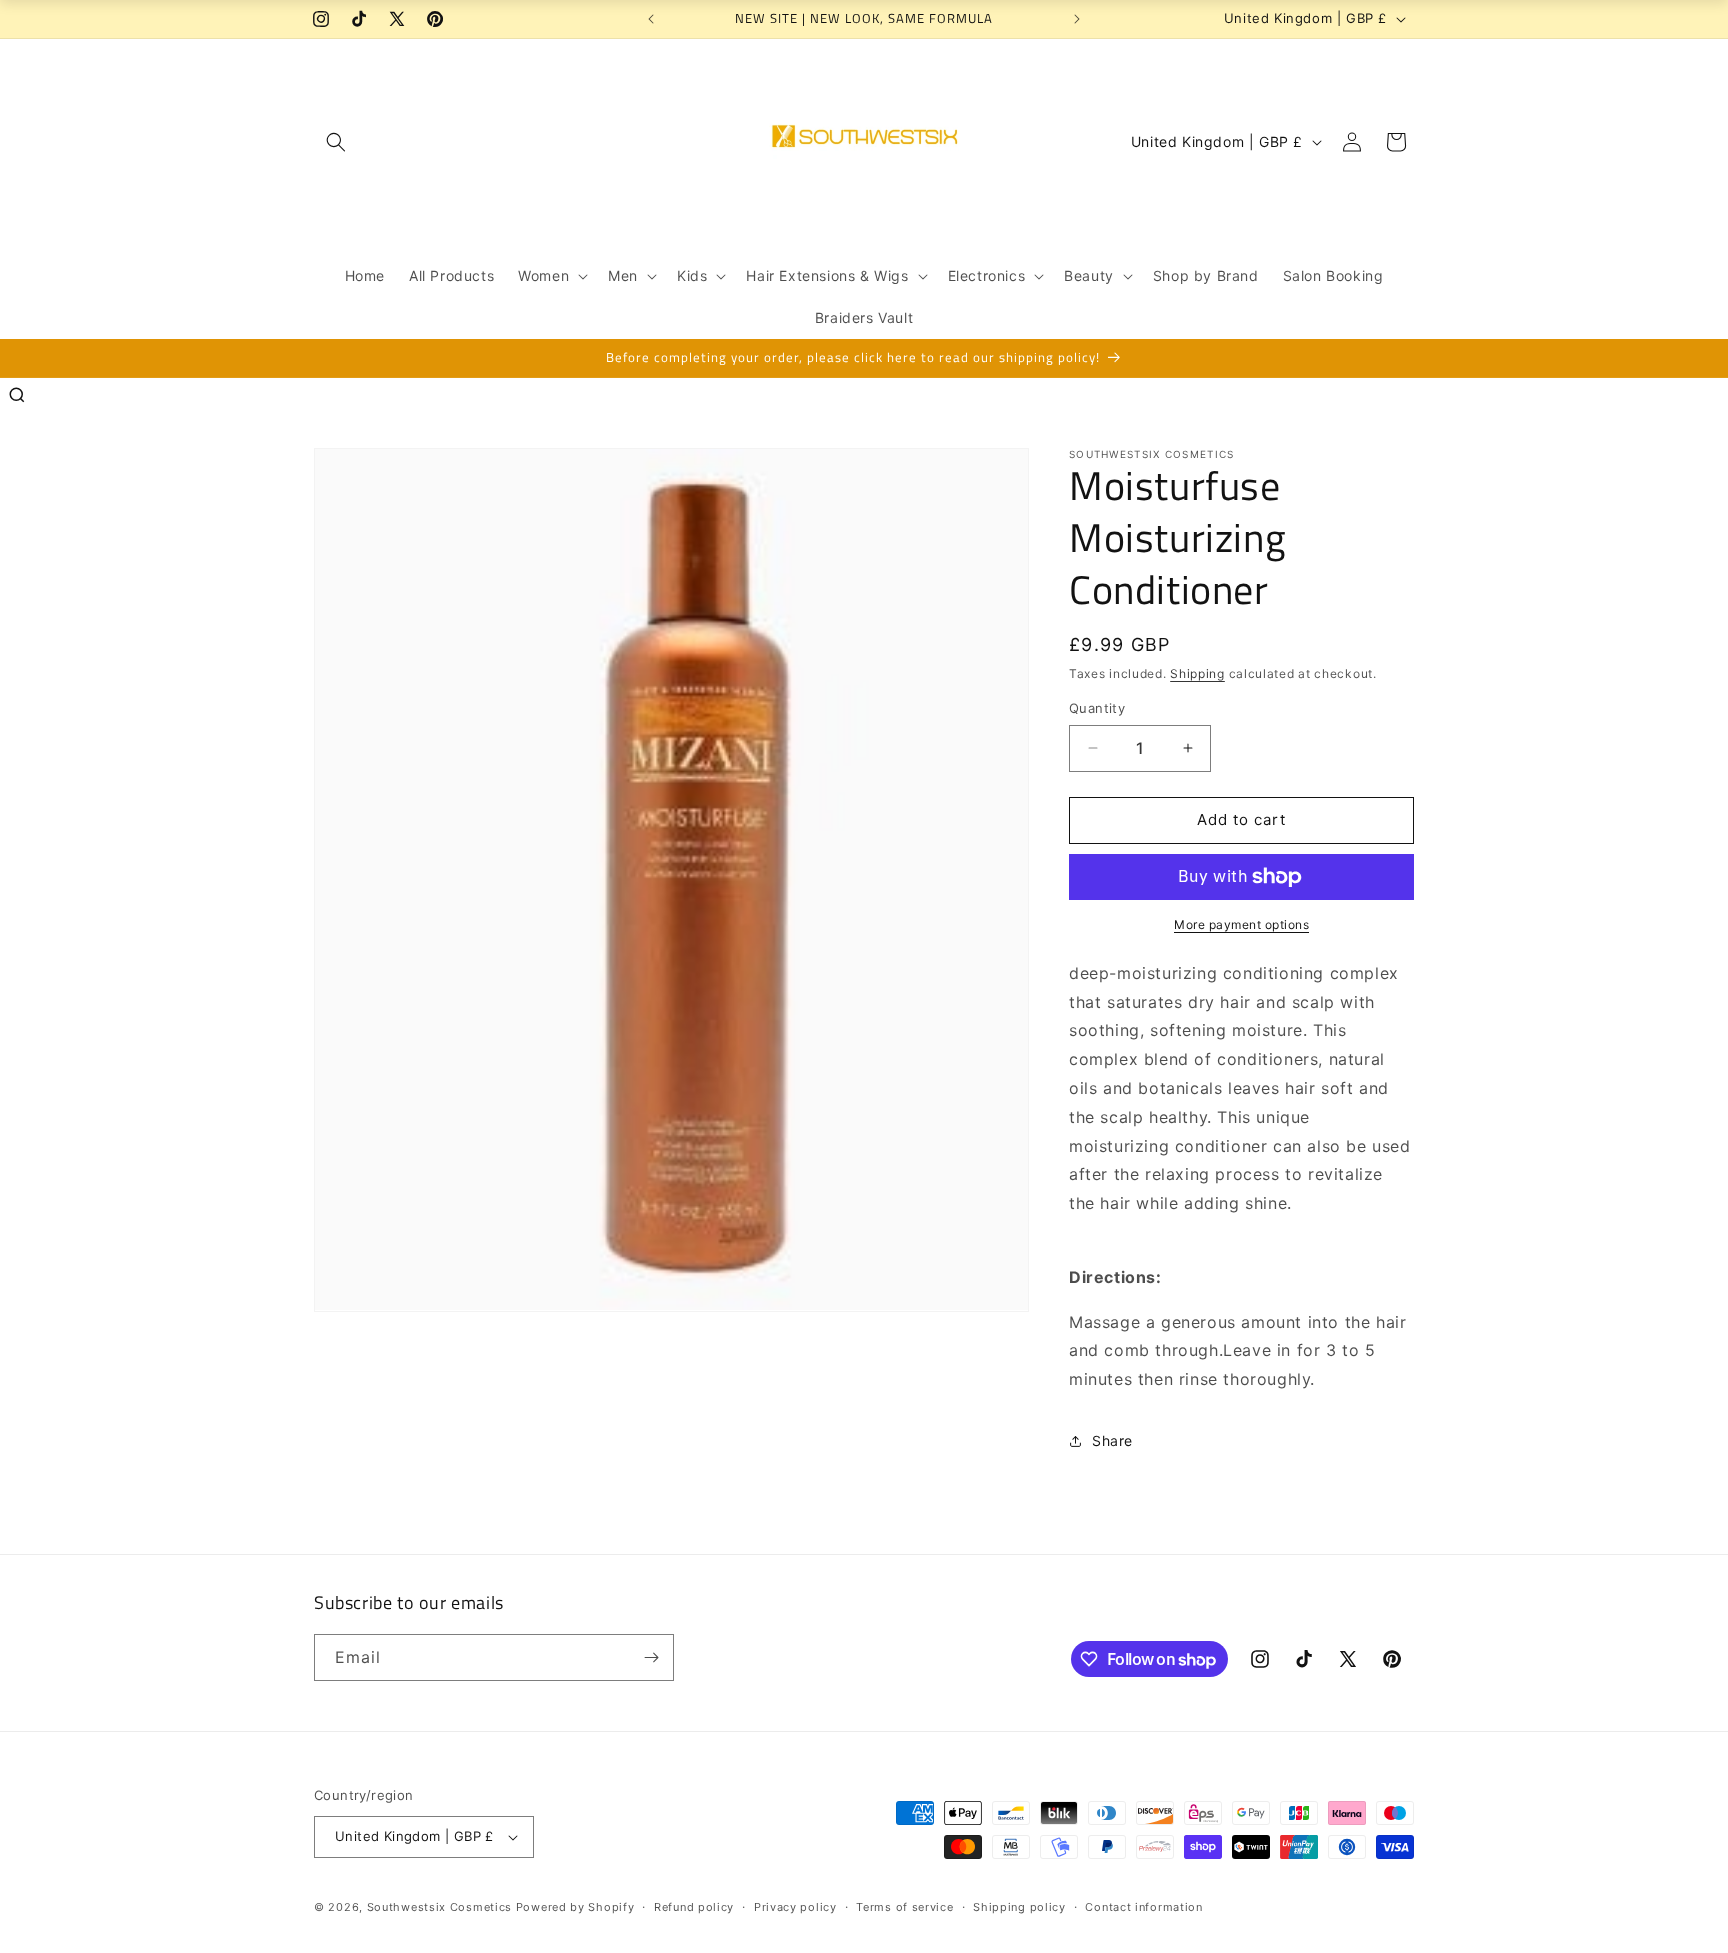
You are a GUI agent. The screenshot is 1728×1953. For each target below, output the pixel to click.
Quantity (1097, 708)
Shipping (1197, 673)
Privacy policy (795, 1907)
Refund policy (694, 1907)
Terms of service (904, 1907)
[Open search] (17, 395)
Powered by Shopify (575, 1907)
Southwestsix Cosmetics (441, 1907)
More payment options (1241, 924)
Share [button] (1112, 1440)
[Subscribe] (651, 1657)
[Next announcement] (1077, 19)
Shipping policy (1019, 1907)
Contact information (1143, 1907)
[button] (336, 142)
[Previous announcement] (651, 19)
